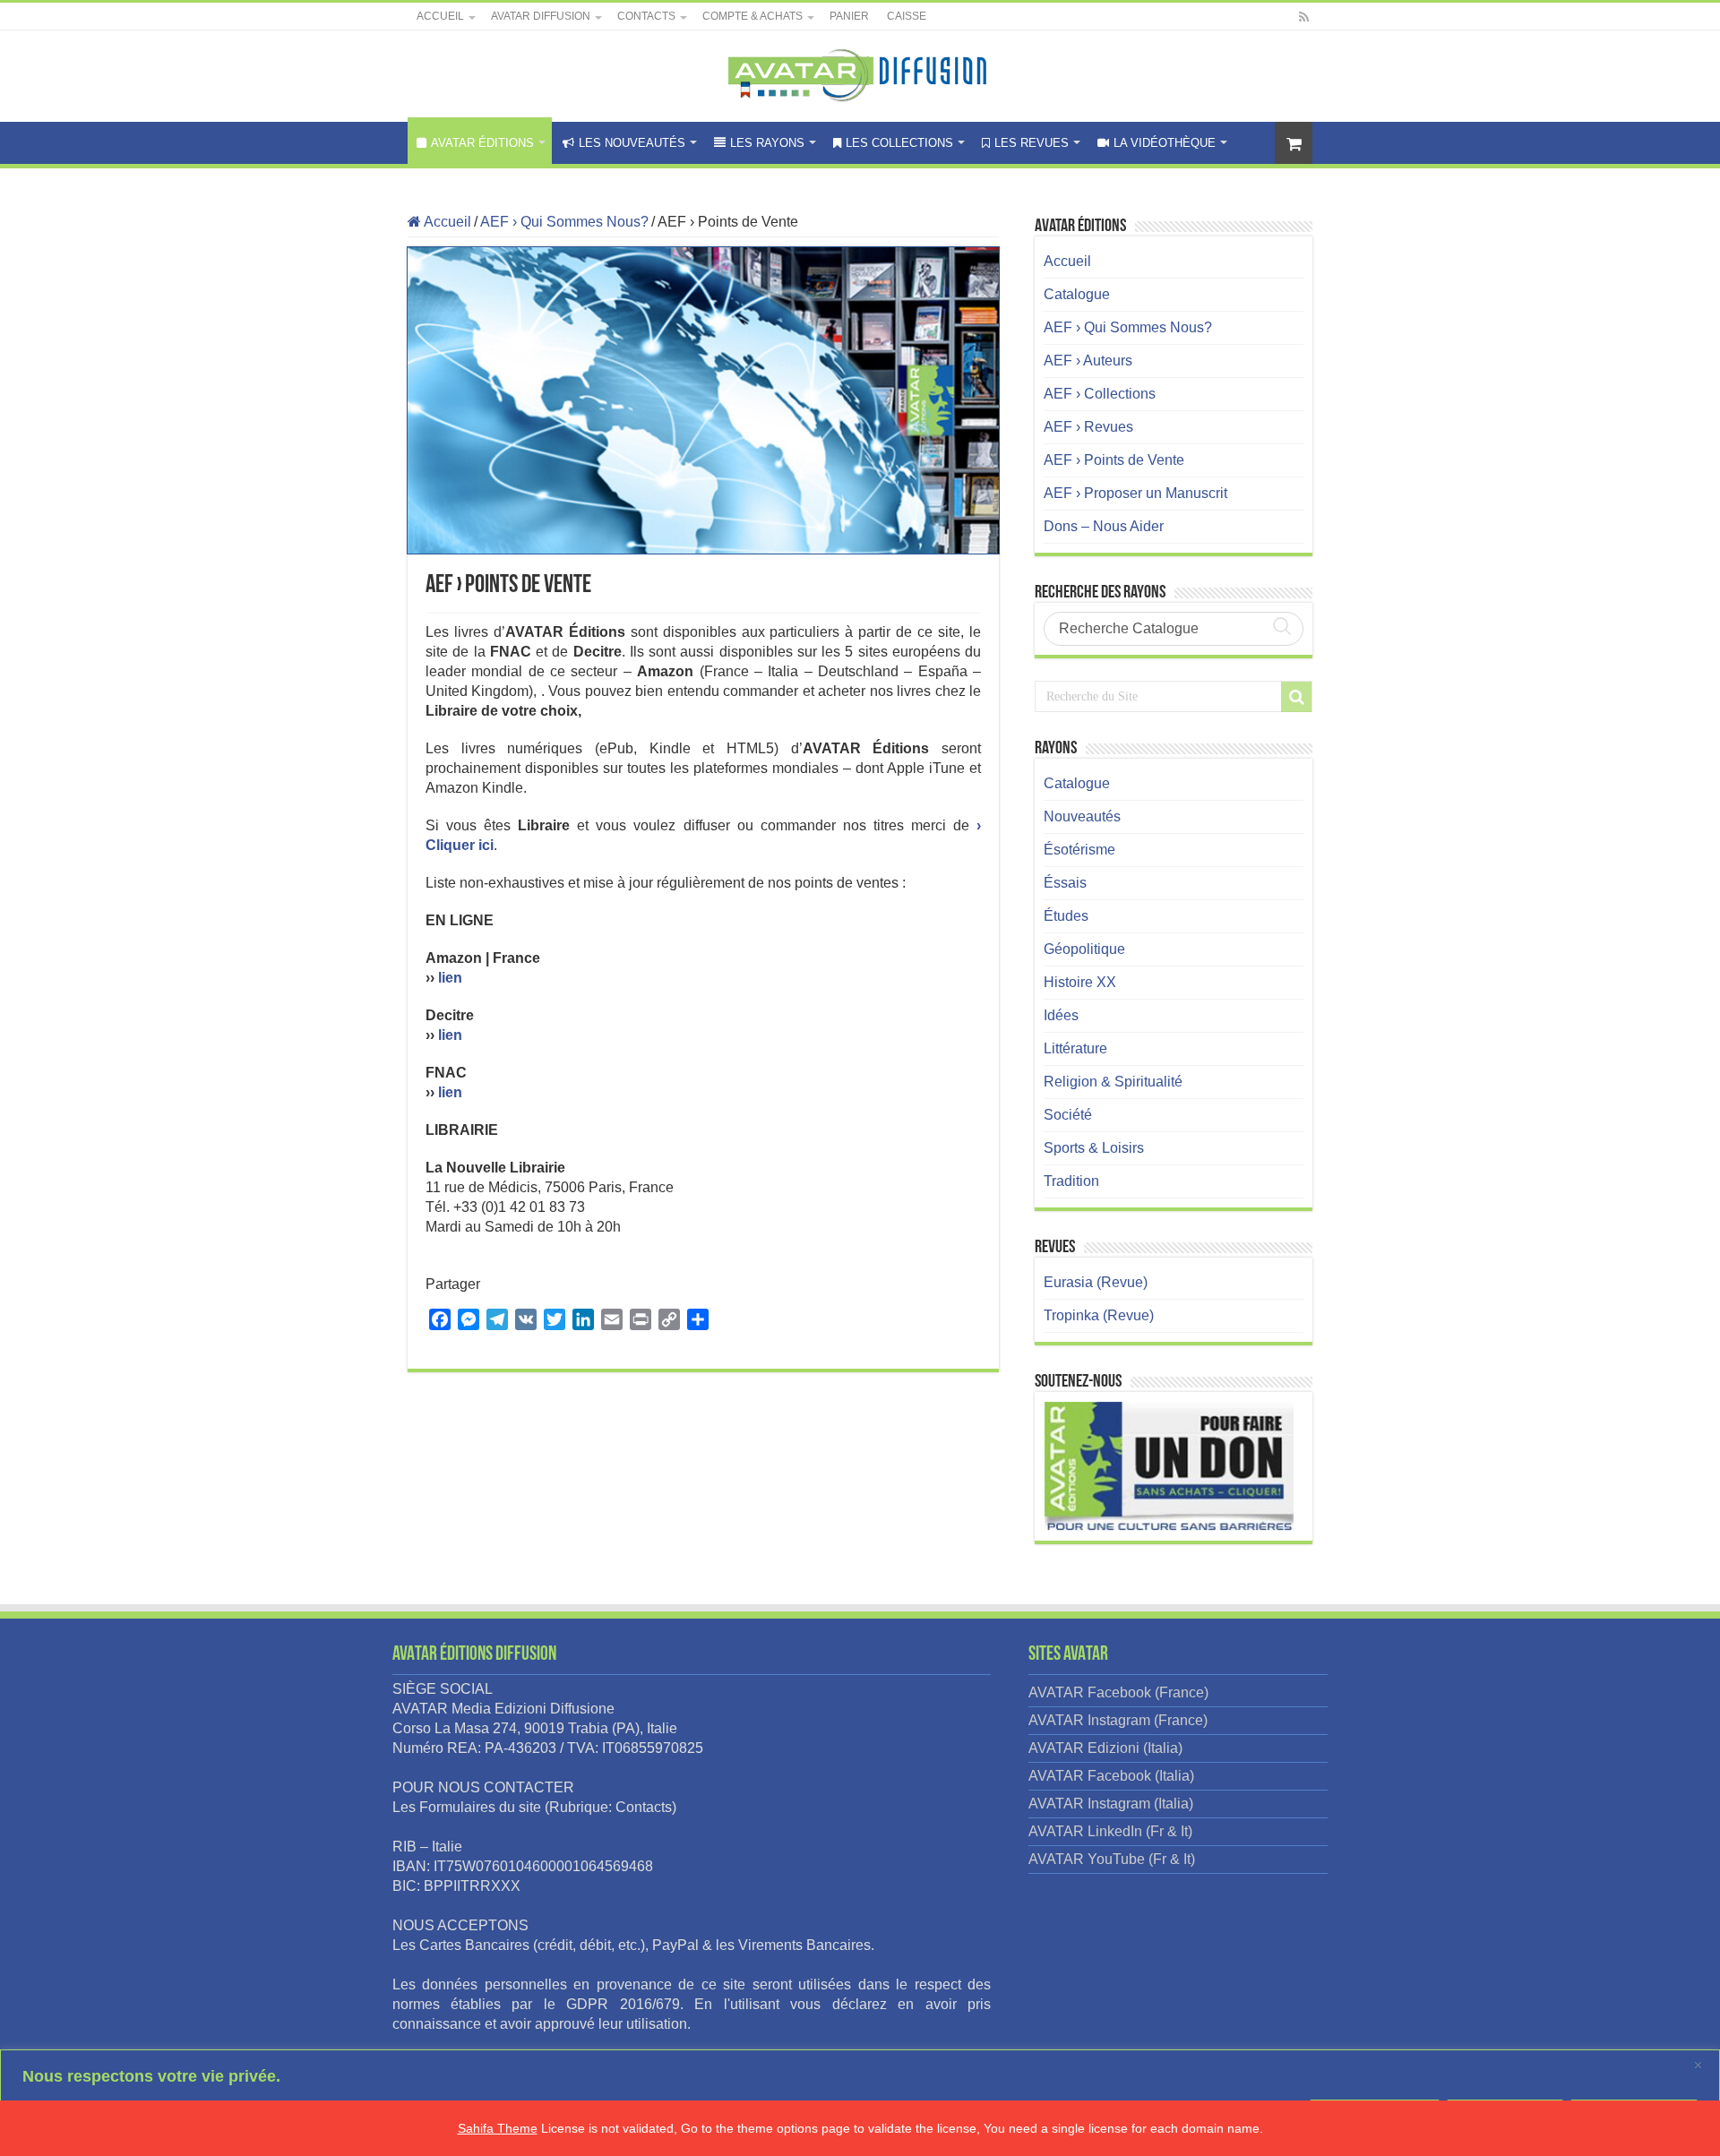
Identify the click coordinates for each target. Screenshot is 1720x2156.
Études (1066, 916)
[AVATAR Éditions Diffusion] (860, 73)
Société (1068, 1115)
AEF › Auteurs (1088, 361)
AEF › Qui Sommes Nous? (564, 222)
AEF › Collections (1100, 394)
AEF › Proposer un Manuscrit (1135, 493)
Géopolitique (1084, 949)
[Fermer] (1701, 2065)
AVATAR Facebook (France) (1118, 1692)
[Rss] (1304, 17)
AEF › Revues (1088, 427)
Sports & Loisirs (1094, 1148)
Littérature (1075, 1048)
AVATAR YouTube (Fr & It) (1112, 1859)
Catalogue (1077, 294)
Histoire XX (1080, 982)
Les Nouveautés (632, 143)
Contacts (646, 16)
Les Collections (899, 143)
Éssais (1065, 883)
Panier (849, 16)
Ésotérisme (1079, 850)
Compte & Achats (752, 16)
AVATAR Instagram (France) (1118, 1720)
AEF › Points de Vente (1114, 460)
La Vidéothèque (1165, 143)
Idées (1061, 1015)
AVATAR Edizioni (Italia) (1105, 1748)
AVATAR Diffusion (541, 16)
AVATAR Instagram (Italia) (1111, 1804)
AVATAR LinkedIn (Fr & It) (1110, 1831)
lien (450, 978)
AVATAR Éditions (482, 143)
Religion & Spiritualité (1113, 1082)
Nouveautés (1082, 816)
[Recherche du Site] (1296, 697)
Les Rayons (767, 143)
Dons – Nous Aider (1104, 526)
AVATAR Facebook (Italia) (1111, 1776)
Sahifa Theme (498, 2128)
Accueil (440, 16)
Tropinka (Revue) (1099, 1315)
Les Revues (1032, 143)
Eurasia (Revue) (1096, 1282)
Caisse (907, 16)
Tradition (1071, 1181)
